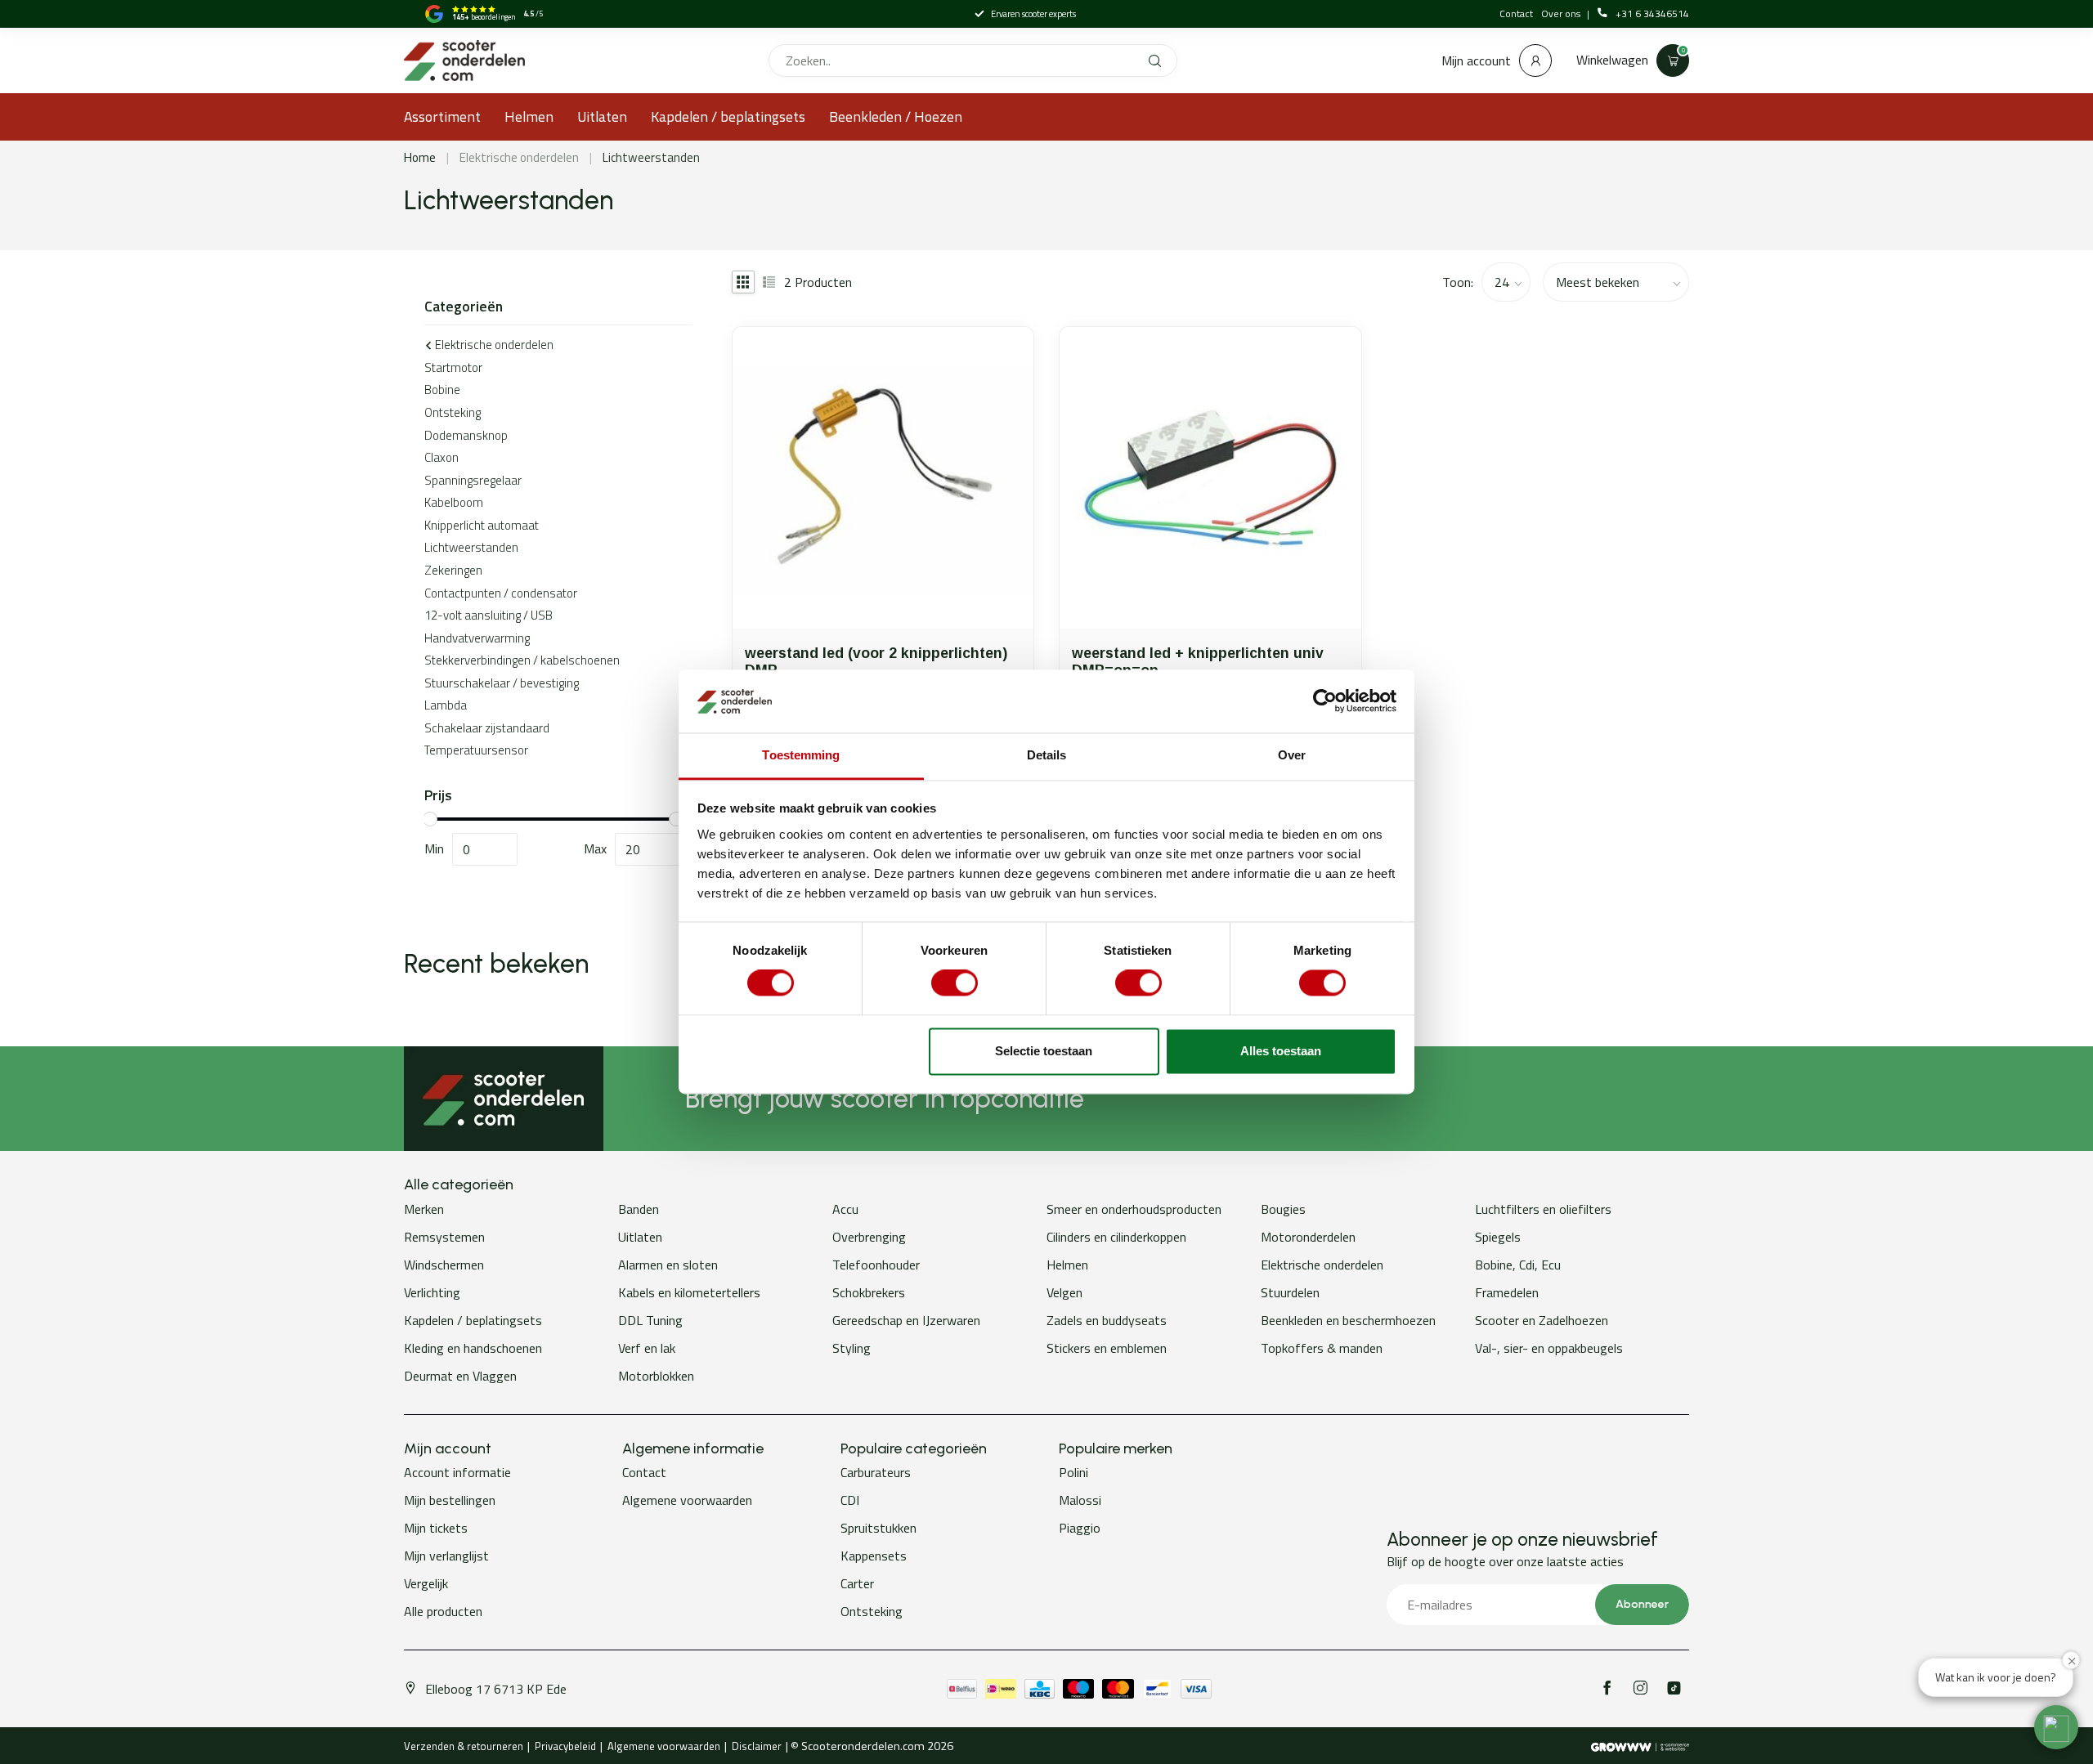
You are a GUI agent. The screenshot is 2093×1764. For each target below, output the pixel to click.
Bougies (1283, 1209)
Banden (639, 1209)
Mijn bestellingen (450, 1500)
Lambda (446, 705)
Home (420, 157)
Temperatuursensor (476, 750)
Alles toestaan (1281, 1051)
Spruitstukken (878, 1528)
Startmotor (453, 367)
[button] (2056, 1727)
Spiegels (1498, 1237)
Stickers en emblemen (1107, 1348)
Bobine (442, 390)
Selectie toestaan (1044, 1051)
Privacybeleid (565, 1746)
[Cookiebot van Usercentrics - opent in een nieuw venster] (1325, 701)
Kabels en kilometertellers (689, 1292)
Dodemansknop (466, 435)
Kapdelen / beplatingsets (728, 116)
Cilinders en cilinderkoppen (1116, 1237)
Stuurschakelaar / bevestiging (502, 683)
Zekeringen (453, 570)
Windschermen (444, 1265)
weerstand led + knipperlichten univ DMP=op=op (1198, 662)
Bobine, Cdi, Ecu (1518, 1265)
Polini (1073, 1472)
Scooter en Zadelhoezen (1542, 1320)
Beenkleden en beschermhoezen (1348, 1320)
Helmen (529, 116)
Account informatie (457, 1472)
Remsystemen (444, 1237)
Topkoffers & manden (1322, 1348)
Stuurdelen (1290, 1292)
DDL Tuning (650, 1320)
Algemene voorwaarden (687, 1500)
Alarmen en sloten (668, 1265)
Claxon (441, 457)
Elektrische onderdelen (519, 157)
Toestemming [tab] (801, 755)
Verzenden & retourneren (464, 1746)
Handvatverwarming (477, 638)
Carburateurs (876, 1472)
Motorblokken (656, 1376)
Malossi (1080, 1500)
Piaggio (1080, 1528)
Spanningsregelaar (473, 480)
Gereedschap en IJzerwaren (906, 1320)
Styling (852, 1348)
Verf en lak (647, 1348)
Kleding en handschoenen (473, 1348)
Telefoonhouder (876, 1265)
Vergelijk (426, 1583)
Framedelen (1507, 1292)
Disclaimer (757, 1746)
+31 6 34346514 (1652, 14)
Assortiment (442, 116)
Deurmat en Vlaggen (460, 1376)
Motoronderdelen (1308, 1237)
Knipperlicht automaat (482, 525)
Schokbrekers (869, 1292)
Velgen (1064, 1292)
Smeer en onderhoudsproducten (1134, 1209)
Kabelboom (454, 502)
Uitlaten (602, 116)
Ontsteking (453, 412)
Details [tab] (1047, 755)
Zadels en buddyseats (1107, 1320)
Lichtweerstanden (651, 157)
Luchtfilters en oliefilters (1543, 1209)
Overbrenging (869, 1237)
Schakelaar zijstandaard (487, 728)
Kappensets (874, 1556)
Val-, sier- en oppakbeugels (1549, 1348)
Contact (1516, 13)
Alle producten (443, 1611)
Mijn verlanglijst (446, 1556)
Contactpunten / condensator (501, 593)
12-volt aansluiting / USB (489, 615)
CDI (850, 1500)
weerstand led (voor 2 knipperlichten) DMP (876, 662)
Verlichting (432, 1292)
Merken (424, 1209)
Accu (845, 1209)
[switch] (955, 983)
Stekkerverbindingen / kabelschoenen (522, 660)
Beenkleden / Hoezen (896, 116)
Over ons (1562, 13)
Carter (857, 1583)
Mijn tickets (436, 1528)
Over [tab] (1292, 755)
